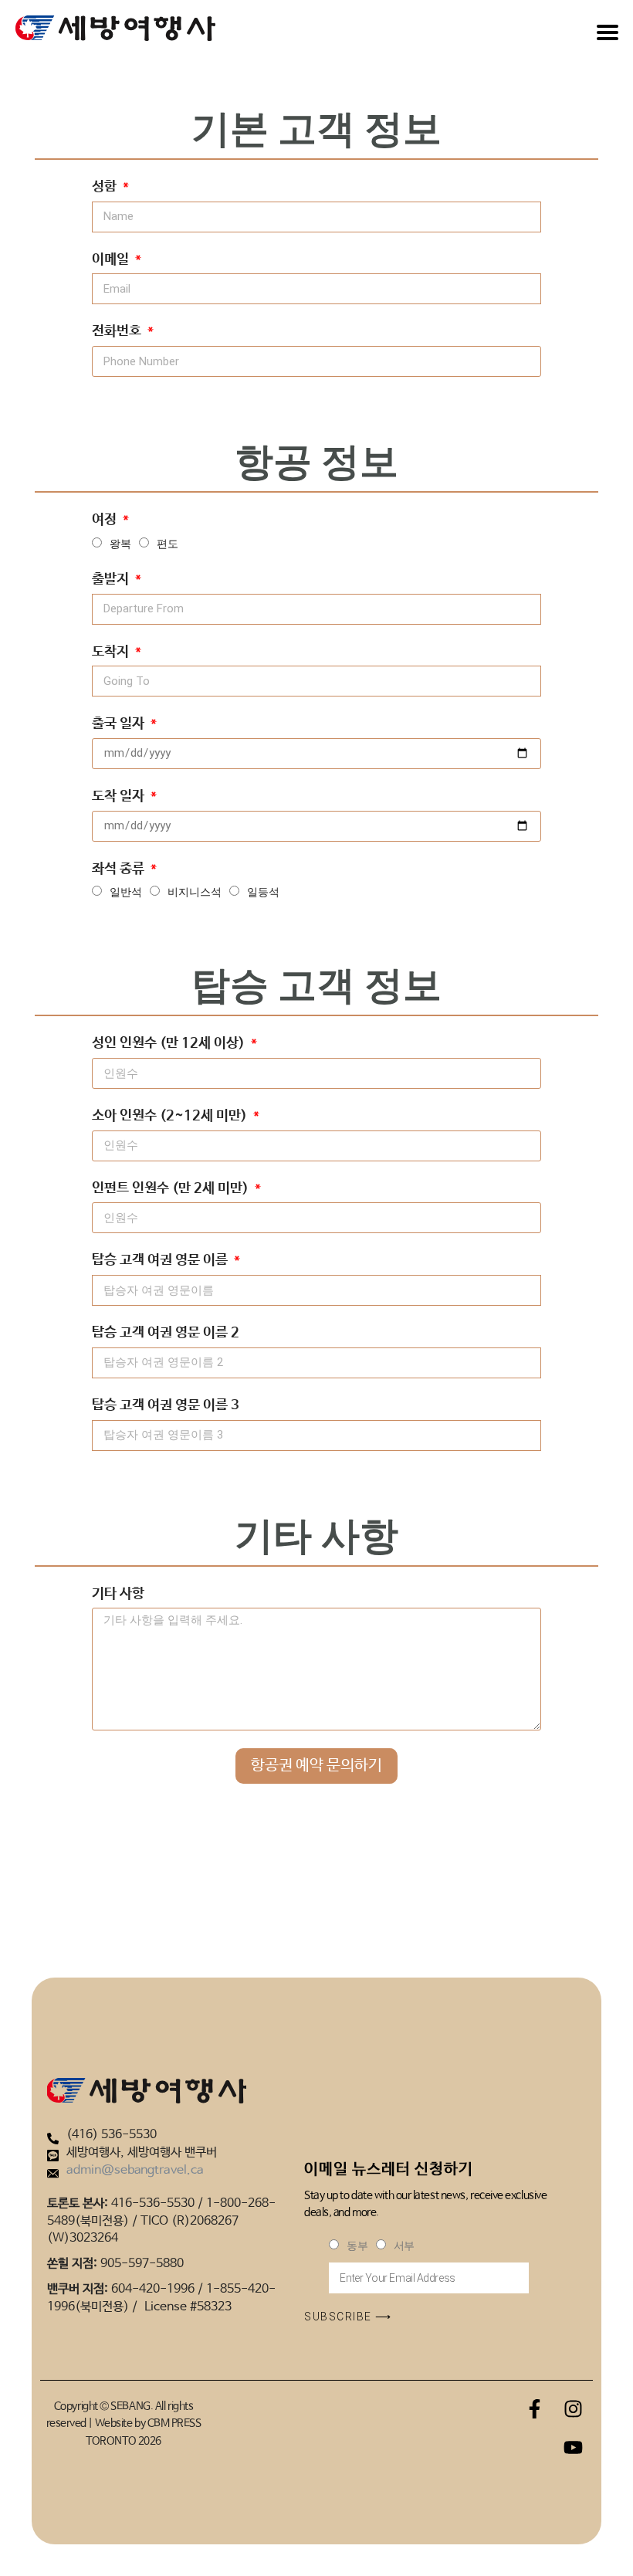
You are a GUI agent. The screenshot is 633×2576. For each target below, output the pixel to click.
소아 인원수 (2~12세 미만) (171, 1116)
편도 (168, 544)
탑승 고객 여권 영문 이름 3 (166, 1405)
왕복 (120, 544)
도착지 (112, 652)
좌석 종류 (120, 869)
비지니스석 (195, 892)
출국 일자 (120, 724)
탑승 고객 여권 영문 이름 (161, 1260)
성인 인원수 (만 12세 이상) (170, 1043)
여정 (106, 520)
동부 (357, 2246)
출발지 (112, 579)
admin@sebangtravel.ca (135, 2170)
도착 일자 (120, 796)
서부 (404, 2246)
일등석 (263, 892)
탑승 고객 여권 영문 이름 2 (166, 1333)
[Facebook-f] (535, 2409)
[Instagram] (574, 2409)
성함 (106, 187)
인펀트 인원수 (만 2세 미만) (172, 1188)
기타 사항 (118, 1594)
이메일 (112, 259)
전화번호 (118, 331)
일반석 (126, 892)
